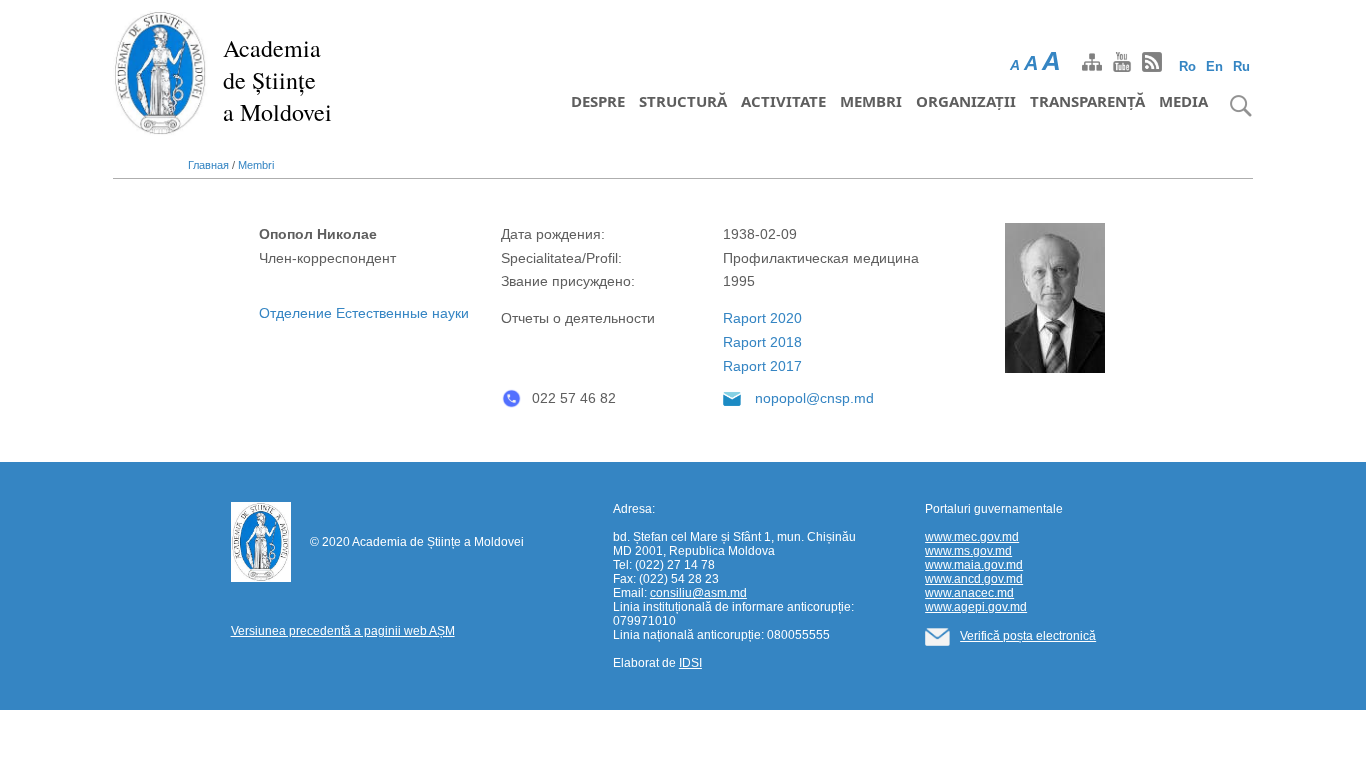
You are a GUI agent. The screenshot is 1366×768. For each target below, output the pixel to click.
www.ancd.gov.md (974, 579)
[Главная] (160, 72)
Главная (208, 165)
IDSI (690, 663)
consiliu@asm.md (698, 593)
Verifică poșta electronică (1028, 636)
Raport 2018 (762, 342)
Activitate (783, 101)
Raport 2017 (762, 366)
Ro (1187, 66)
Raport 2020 (762, 318)
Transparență (1087, 101)
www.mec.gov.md (972, 537)
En (1214, 66)
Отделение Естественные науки (364, 313)
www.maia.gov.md (974, 565)
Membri (871, 101)
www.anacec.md (969, 593)
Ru (1241, 66)
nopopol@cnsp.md (814, 398)
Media (1183, 101)
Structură (683, 101)
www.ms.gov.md (968, 551)
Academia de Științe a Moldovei (277, 80)
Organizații (966, 101)
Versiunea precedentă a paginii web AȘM (343, 631)
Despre (598, 101)
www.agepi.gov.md (976, 607)
